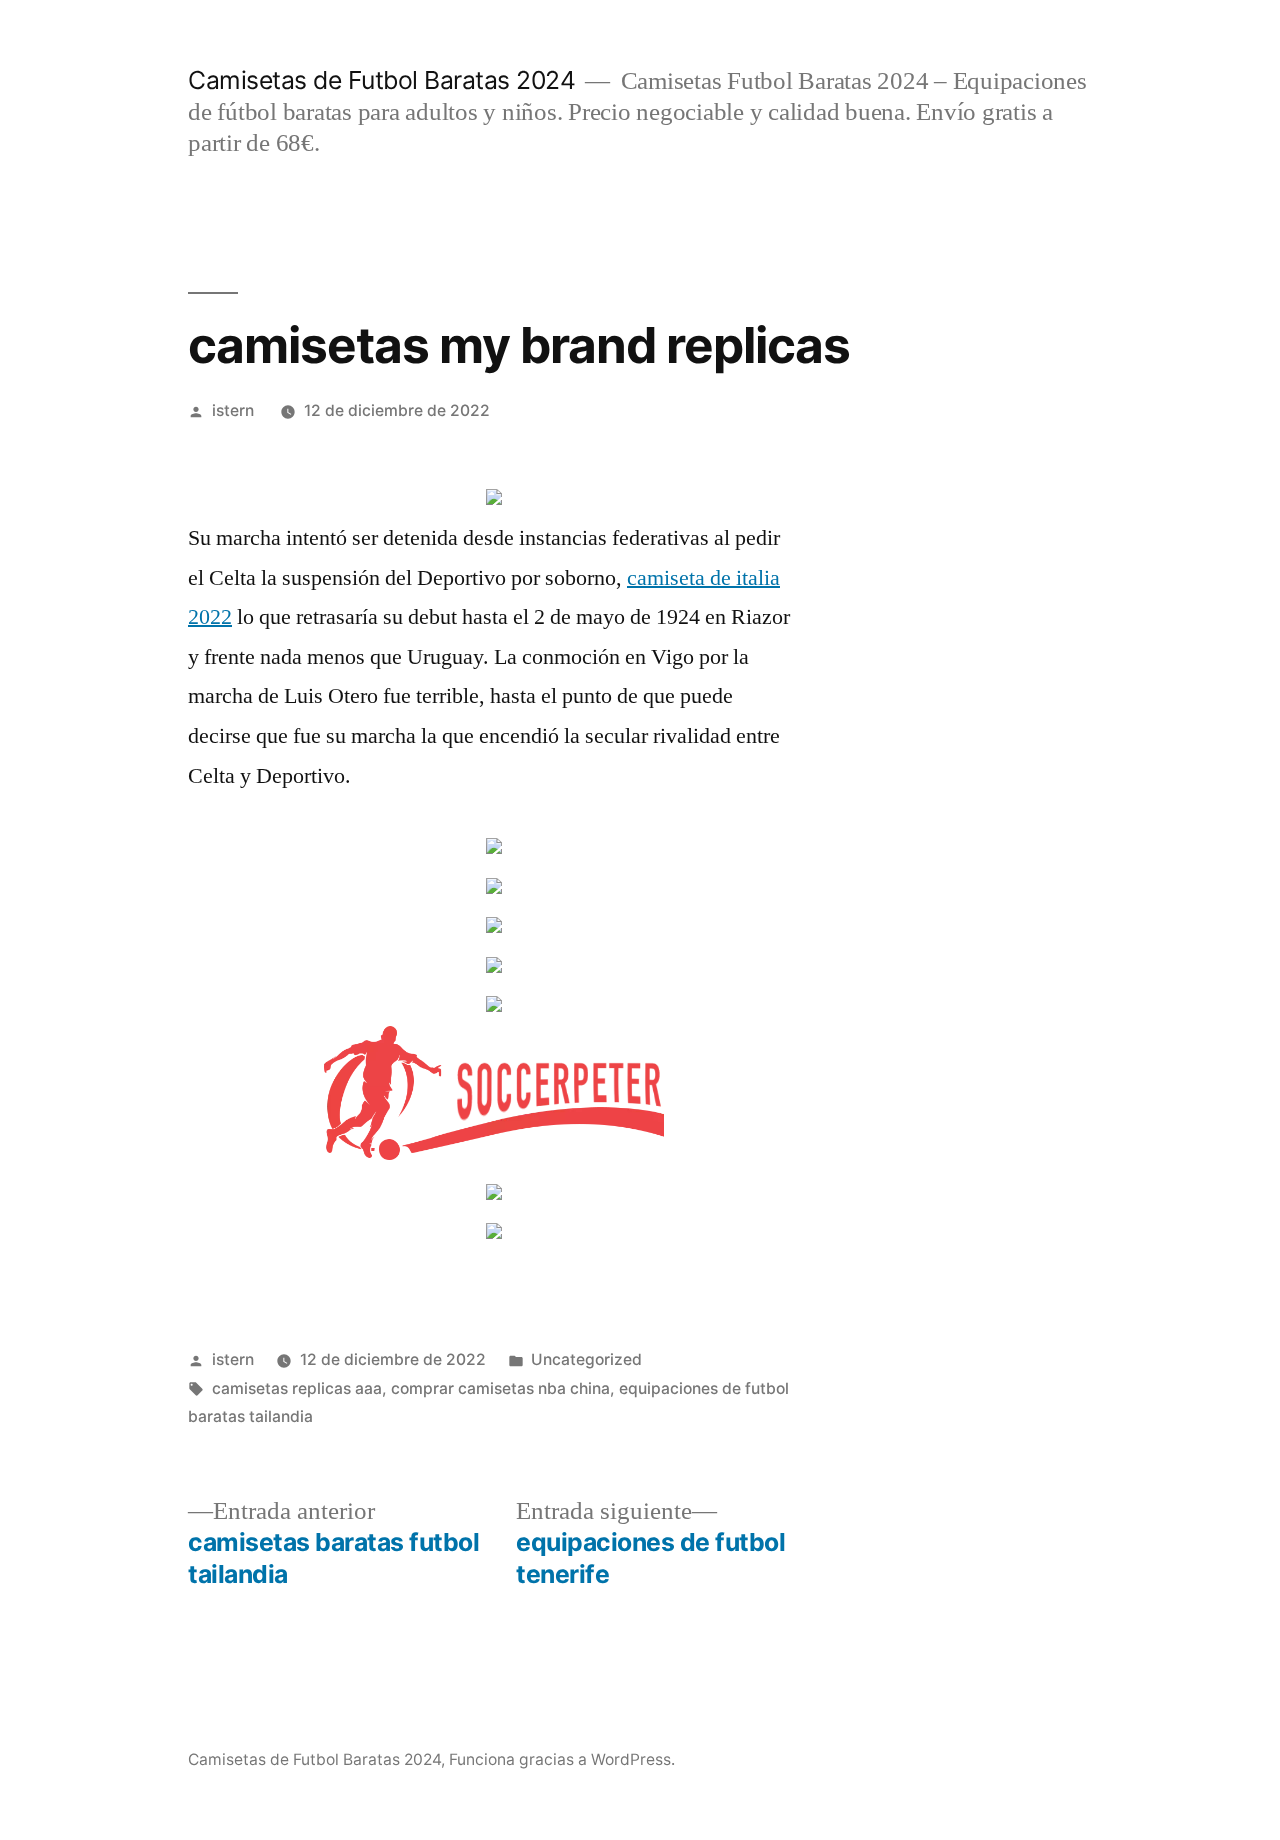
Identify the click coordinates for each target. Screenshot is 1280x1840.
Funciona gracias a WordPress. (562, 1759)
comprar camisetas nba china (500, 1388)
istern (233, 410)
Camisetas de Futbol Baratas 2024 (381, 80)
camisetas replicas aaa (297, 1388)
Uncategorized (586, 1359)
